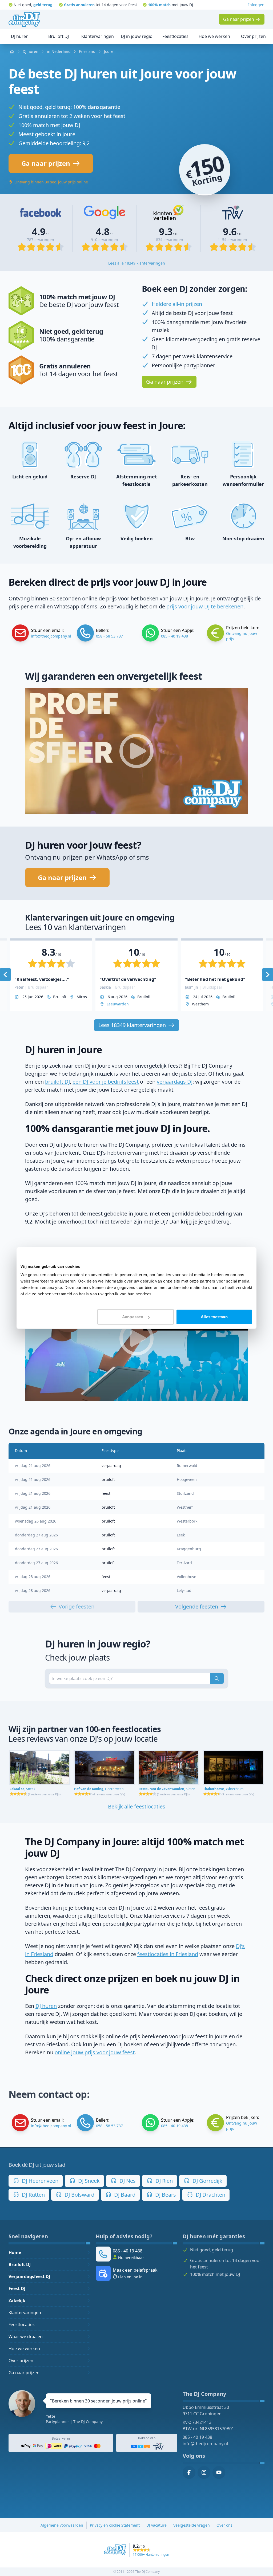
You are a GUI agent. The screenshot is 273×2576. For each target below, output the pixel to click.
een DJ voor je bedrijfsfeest (106, 1082)
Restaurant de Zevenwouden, (167, 1789)
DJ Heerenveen (39, 2181)
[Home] (24, 19)
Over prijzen (21, 2361)
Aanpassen (133, 1317)
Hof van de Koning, (99, 1789)
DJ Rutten (33, 2195)
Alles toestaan (214, 1317)
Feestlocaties (22, 2325)
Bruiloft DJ (20, 2264)
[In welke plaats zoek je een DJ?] (217, 1678)
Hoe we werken (24, 2349)
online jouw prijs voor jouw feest (95, 2052)
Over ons (224, 2525)
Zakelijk (17, 2300)
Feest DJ (17, 2288)
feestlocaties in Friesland (168, 1954)
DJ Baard (124, 2195)
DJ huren (46, 2006)
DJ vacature (156, 2525)
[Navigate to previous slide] (5, 975)
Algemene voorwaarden (62, 2525)
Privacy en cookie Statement (115, 2525)
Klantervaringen (25, 2312)
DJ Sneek (88, 2181)
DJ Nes (127, 2181)
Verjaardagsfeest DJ (29, 2276)
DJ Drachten (210, 2195)
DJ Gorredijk (207, 2181)
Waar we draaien (26, 2337)
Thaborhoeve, (223, 1789)
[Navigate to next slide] (268, 975)
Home (15, 2252)
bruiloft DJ (57, 1082)
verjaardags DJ (175, 1082)
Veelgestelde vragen (192, 2525)
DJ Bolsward (79, 2195)
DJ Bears (165, 2195)
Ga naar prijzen (24, 2373)
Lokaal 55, (22, 1789)
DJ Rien (163, 2181)
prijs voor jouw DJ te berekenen (205, 606)
